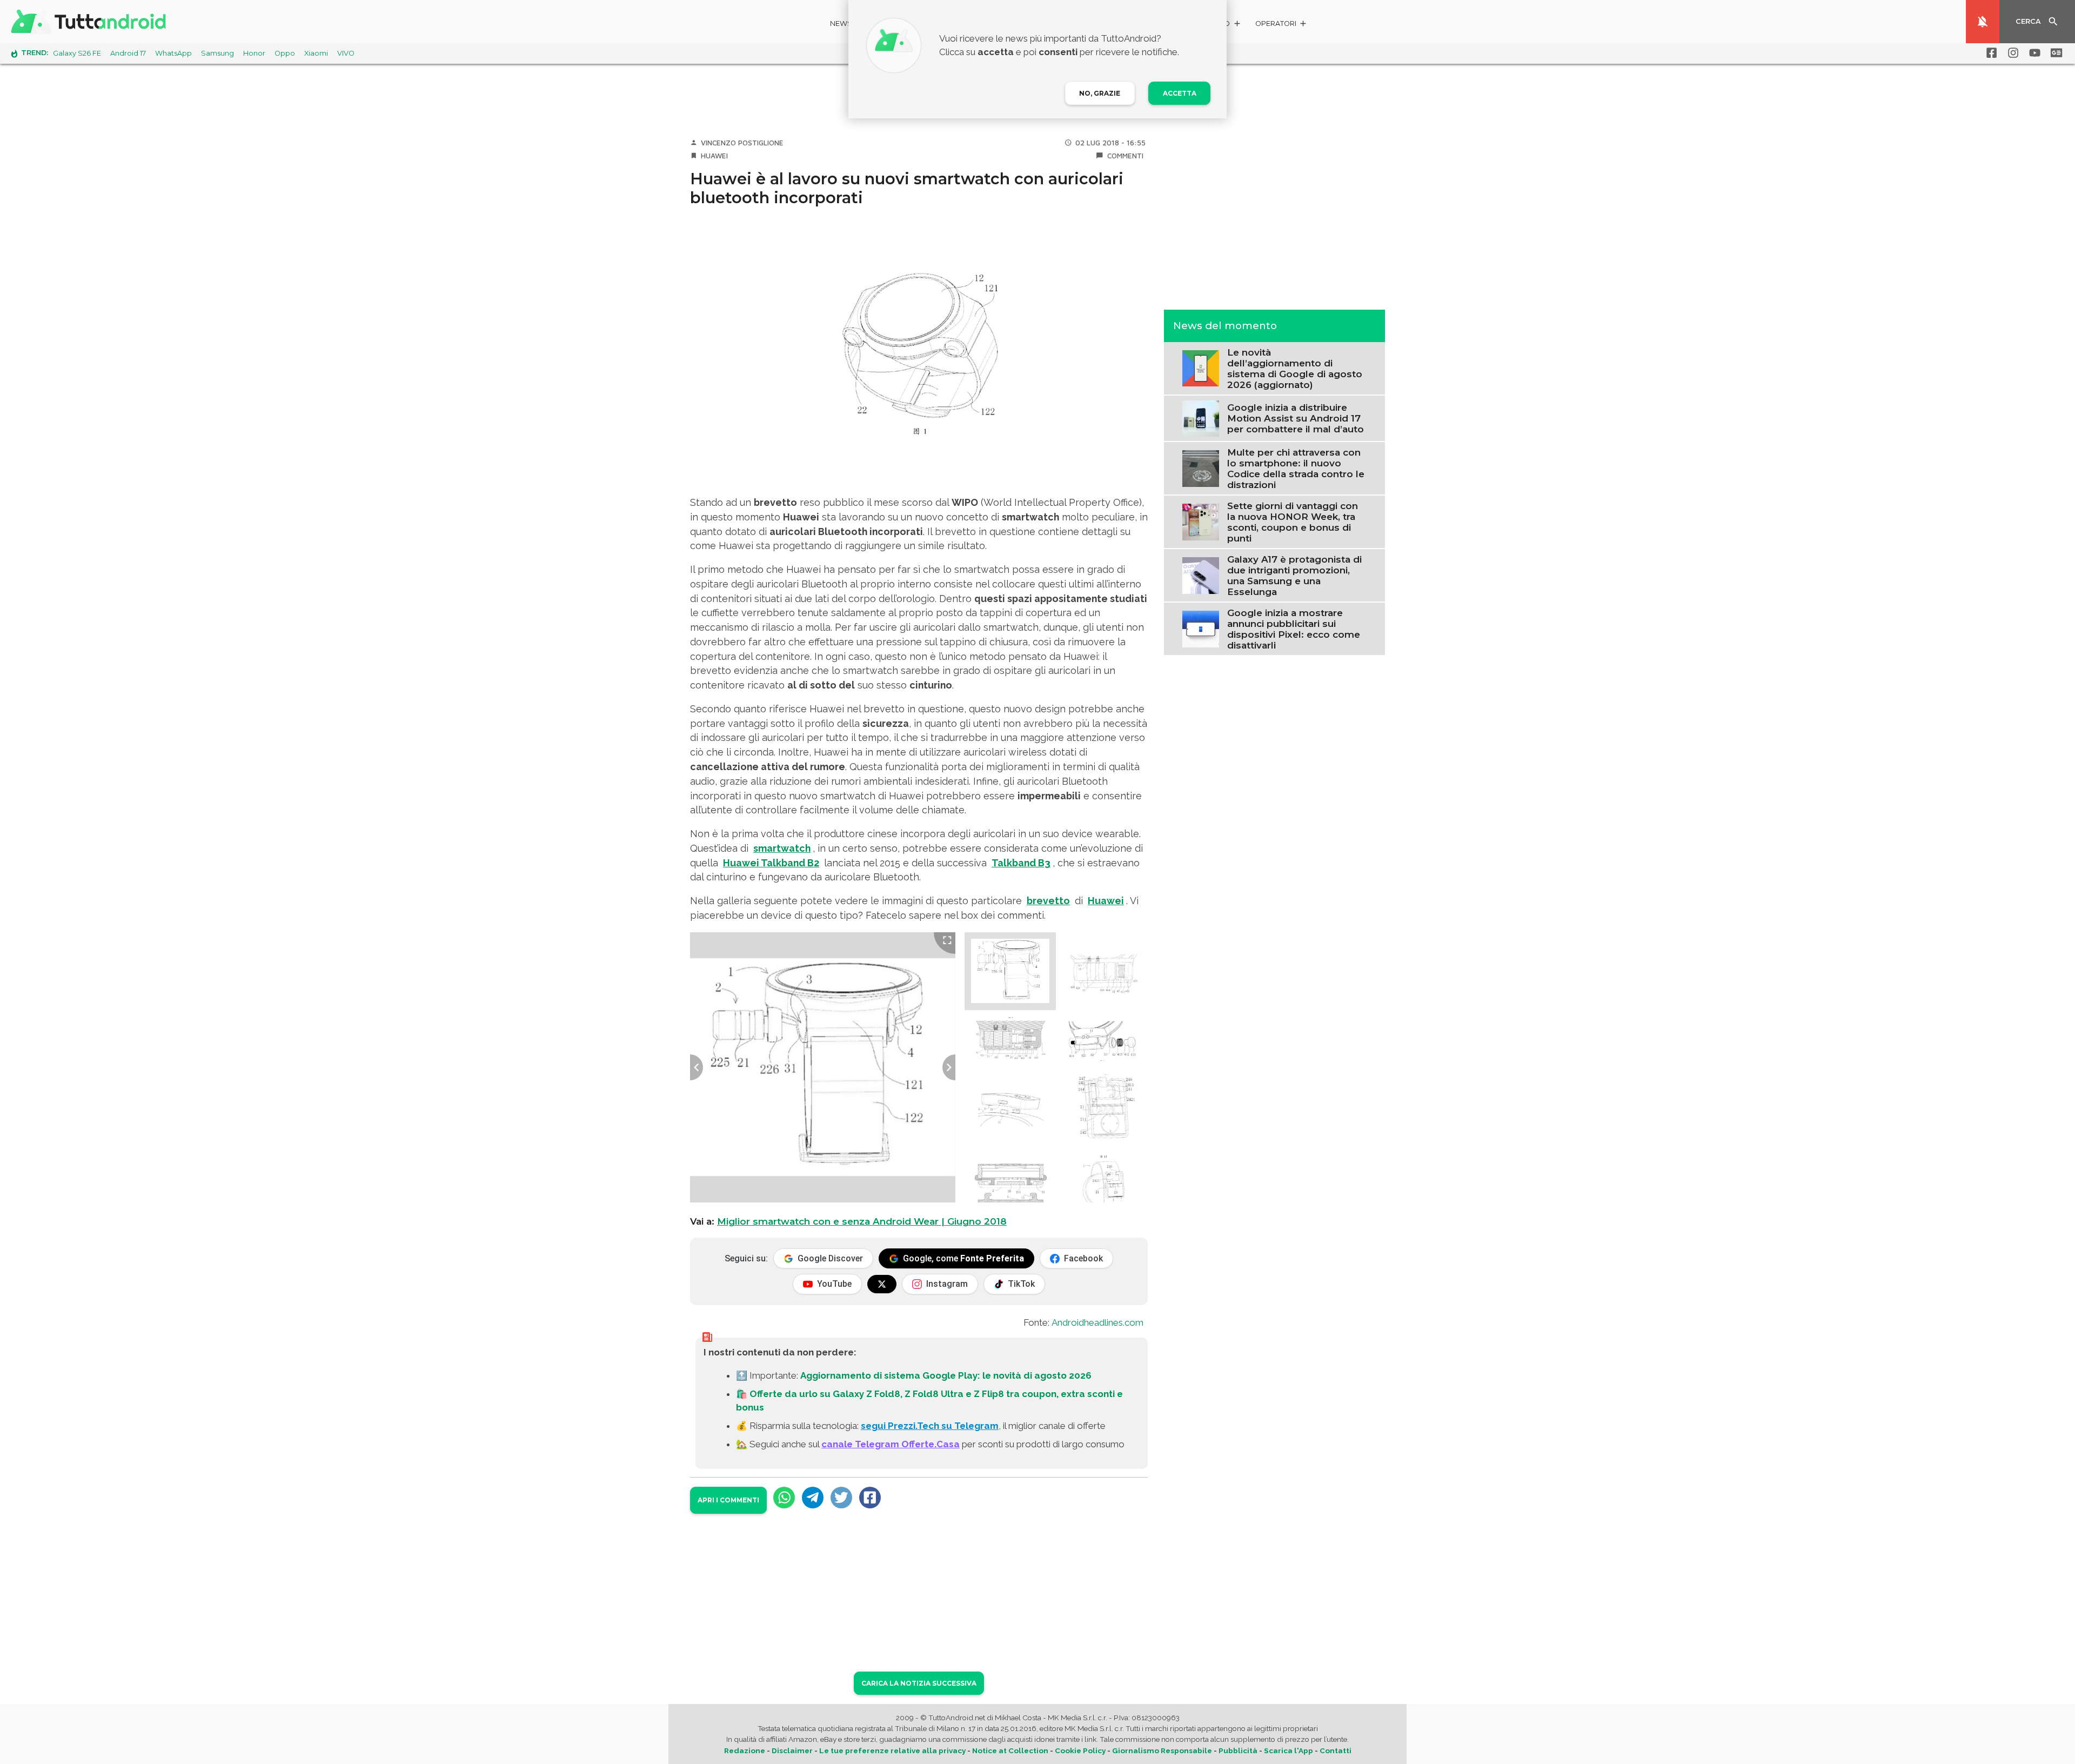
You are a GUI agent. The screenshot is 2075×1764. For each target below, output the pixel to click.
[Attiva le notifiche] (1983, 22)
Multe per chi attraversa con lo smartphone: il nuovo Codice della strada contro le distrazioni (1296, 468)
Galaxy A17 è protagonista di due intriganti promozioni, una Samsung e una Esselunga (1294, 575)
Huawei (714, 156)
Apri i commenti (728, 1500)
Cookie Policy (1080, 1750)
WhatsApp (173, 53)
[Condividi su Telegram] (813, 1498)
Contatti (1336, 1750)
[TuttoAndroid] (91, 22)
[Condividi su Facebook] (870, 1498)
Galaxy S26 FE (77, 53)
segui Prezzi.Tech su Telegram (930, 1426)
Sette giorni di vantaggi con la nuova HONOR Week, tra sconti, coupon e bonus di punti (1293, 522)
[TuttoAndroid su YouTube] (2033, 53)
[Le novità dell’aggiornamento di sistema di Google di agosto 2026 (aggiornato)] (1200, 367)
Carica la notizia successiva (919, 1683)
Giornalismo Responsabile (1162, 1750)
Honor (254, 53)
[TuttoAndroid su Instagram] (2011, 53)
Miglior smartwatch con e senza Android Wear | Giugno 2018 (862, 1221)
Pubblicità (1238, 1750)
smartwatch (782, 848)
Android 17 (128, 53)
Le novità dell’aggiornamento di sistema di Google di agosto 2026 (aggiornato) (1295, 368)
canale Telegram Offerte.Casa (891, 1444)
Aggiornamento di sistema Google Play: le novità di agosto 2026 (946, 1375)
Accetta (1180, 93)
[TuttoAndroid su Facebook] (1990, 53)
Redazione (745, 1750)
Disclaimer (792, 1750)
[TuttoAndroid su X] (882, 1284)
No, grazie (1100, 93)
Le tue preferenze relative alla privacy (892, 1750)
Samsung (217, 53)
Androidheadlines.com (1097, 1322)
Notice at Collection (1010, 1750)
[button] (1281, 25)
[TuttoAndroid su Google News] (2054, 53)
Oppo (285, 53)
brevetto (1048, 901)
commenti (1125, 156)
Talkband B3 (1021, 863)
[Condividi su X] (841, 1498)
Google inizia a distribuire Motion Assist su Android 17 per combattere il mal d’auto (1296, 418)
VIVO (346, 53)
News (841, 24)
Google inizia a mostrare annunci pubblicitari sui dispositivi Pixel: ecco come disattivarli (1294, 629)
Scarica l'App (1288, 1750)
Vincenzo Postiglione (742, 143)
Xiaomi (316, 53)
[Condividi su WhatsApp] (784, 1498)
